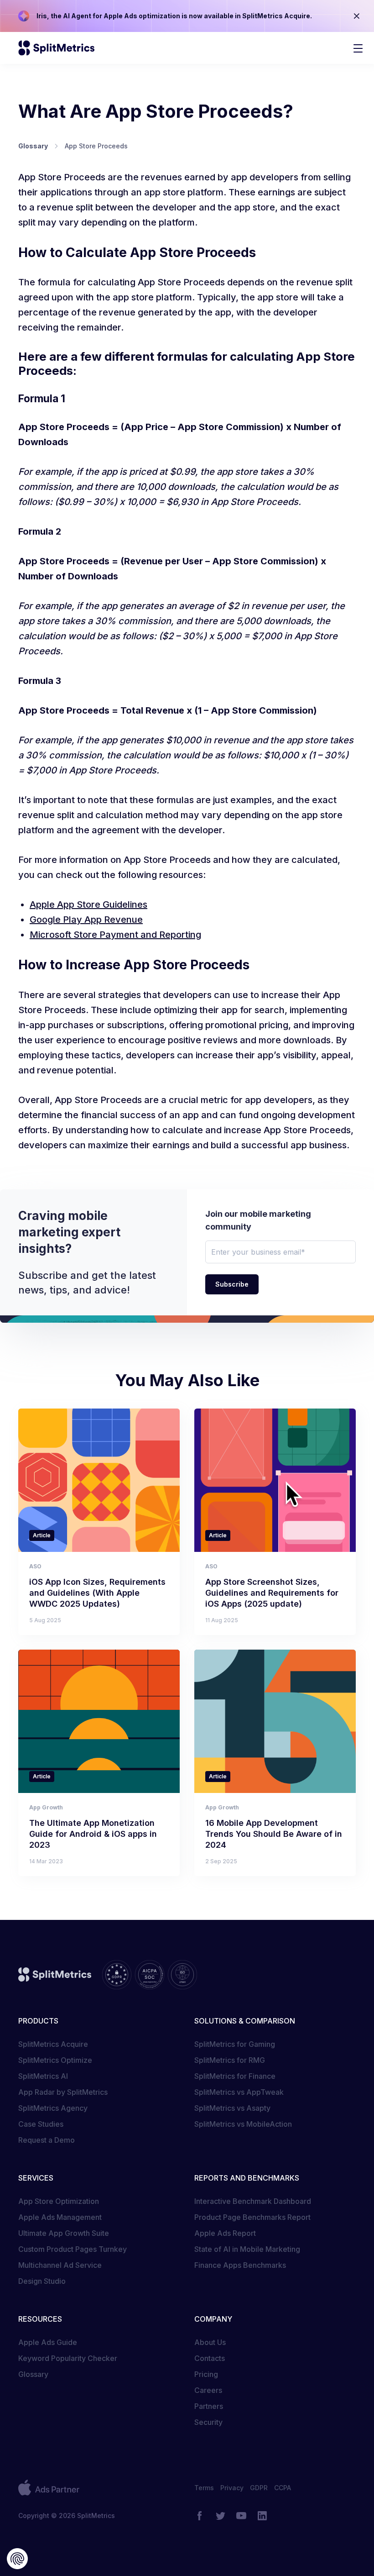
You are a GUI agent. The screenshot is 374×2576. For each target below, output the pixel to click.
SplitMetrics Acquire (53, 2044)
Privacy (232, 2488)
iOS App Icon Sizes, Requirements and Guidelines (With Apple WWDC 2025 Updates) (97, 1593)
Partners (209, 2406)
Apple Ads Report (225, 2233)
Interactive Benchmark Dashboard (253, 2201)
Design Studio (42, 2281)
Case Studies (41, 2124)
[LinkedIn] (262, 2516)
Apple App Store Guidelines (88, 904)
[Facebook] (199, 2516)
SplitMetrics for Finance (235, 2076)
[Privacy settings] (17, 2559)
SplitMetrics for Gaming (235, 2044)
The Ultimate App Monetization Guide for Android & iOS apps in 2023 (93, 1834)
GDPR (259, 2488)
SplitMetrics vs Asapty (232, 2108)
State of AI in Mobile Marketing (247, 2249)
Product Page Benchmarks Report (252, 2217)
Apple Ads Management (60, 2217)
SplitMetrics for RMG (230, 2060)
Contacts (210, 2358)
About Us (210, 2342)
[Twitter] (220, 2516)
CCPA (283, 2488)
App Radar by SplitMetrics (63, 2092)
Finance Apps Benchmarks (240, 2265)
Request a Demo (47, 2140)
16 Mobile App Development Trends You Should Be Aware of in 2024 (274, 1834)
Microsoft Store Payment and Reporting (115, 935)
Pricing (206, 2374)
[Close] (357, 16)
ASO (35, 1566)
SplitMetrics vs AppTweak (239, 2092)
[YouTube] (241, 2516)
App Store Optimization (59, 2201)
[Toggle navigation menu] (358, 48)
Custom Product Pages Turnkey (73, 2249)
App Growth (46, 1807)
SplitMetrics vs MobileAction (243, 2124)
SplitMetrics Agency (53, 2108)
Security (208, 2422)
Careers (208, 2390)
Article (42, 1535)
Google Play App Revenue (86, 920)
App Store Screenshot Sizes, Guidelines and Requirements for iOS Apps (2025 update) (272, 1593)
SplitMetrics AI (43, 2076)
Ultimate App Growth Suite (64, 2233)
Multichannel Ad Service (60, 2265)
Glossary (33, 2374)
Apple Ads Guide (48, 2342)
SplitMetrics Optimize (55, 2060)
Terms (204, 2488)
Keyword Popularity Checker (68, 2358)
